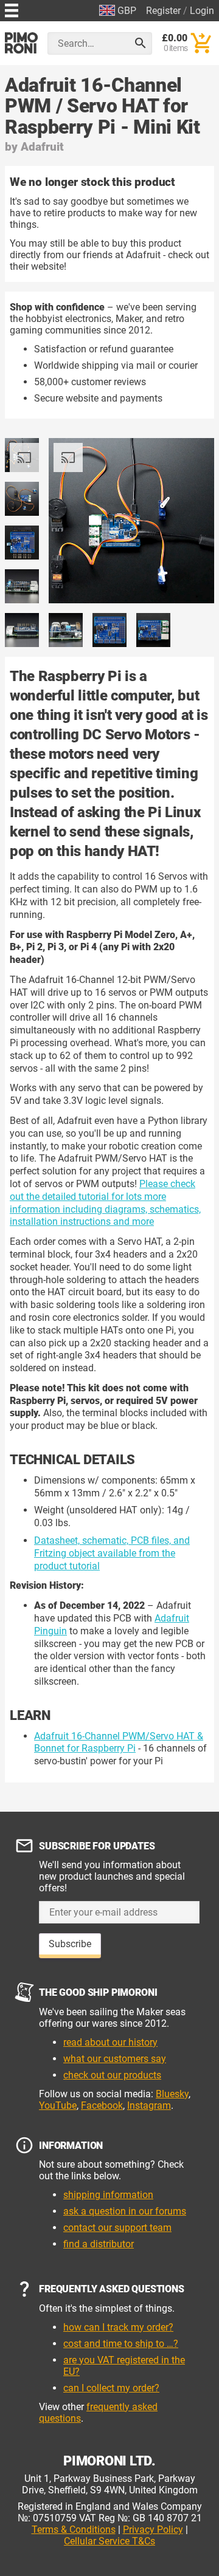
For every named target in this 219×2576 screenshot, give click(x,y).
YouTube (58, 2105)
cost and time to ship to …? (121, 2344)
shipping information (108, 2195)
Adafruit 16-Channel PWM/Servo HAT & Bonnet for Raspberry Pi (119, 1742)
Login (202, 11)
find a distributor (99, 2244)
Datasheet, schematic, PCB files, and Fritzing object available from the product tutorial (112, 1553)
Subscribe (70, 1944)
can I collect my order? (111, 2388)
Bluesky (172, 2094)
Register (163, 11)
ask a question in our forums (125, 2211)
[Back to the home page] (21, 43)
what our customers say (115, 2059)
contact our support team (117, 2228)
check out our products (112, 2075)
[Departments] (12, 9)
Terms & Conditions (74, 2530)
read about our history (110, 2042)
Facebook (102, 2105)
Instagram (149, 2105)
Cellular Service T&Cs (109, 2541)
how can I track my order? (118, 2327)
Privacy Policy (153, 2530)
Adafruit (42, 147)
